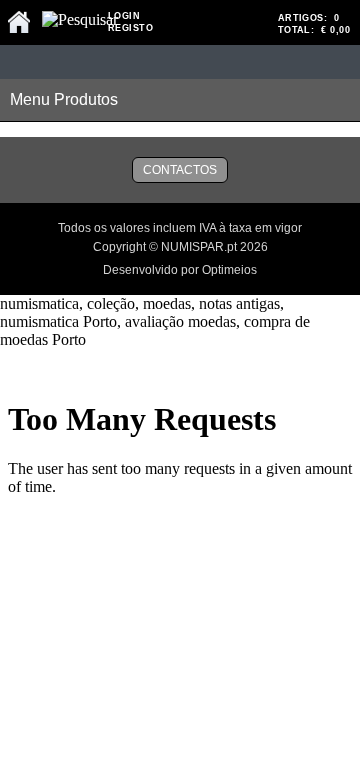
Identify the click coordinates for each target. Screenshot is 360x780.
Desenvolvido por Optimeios (180, 270)
